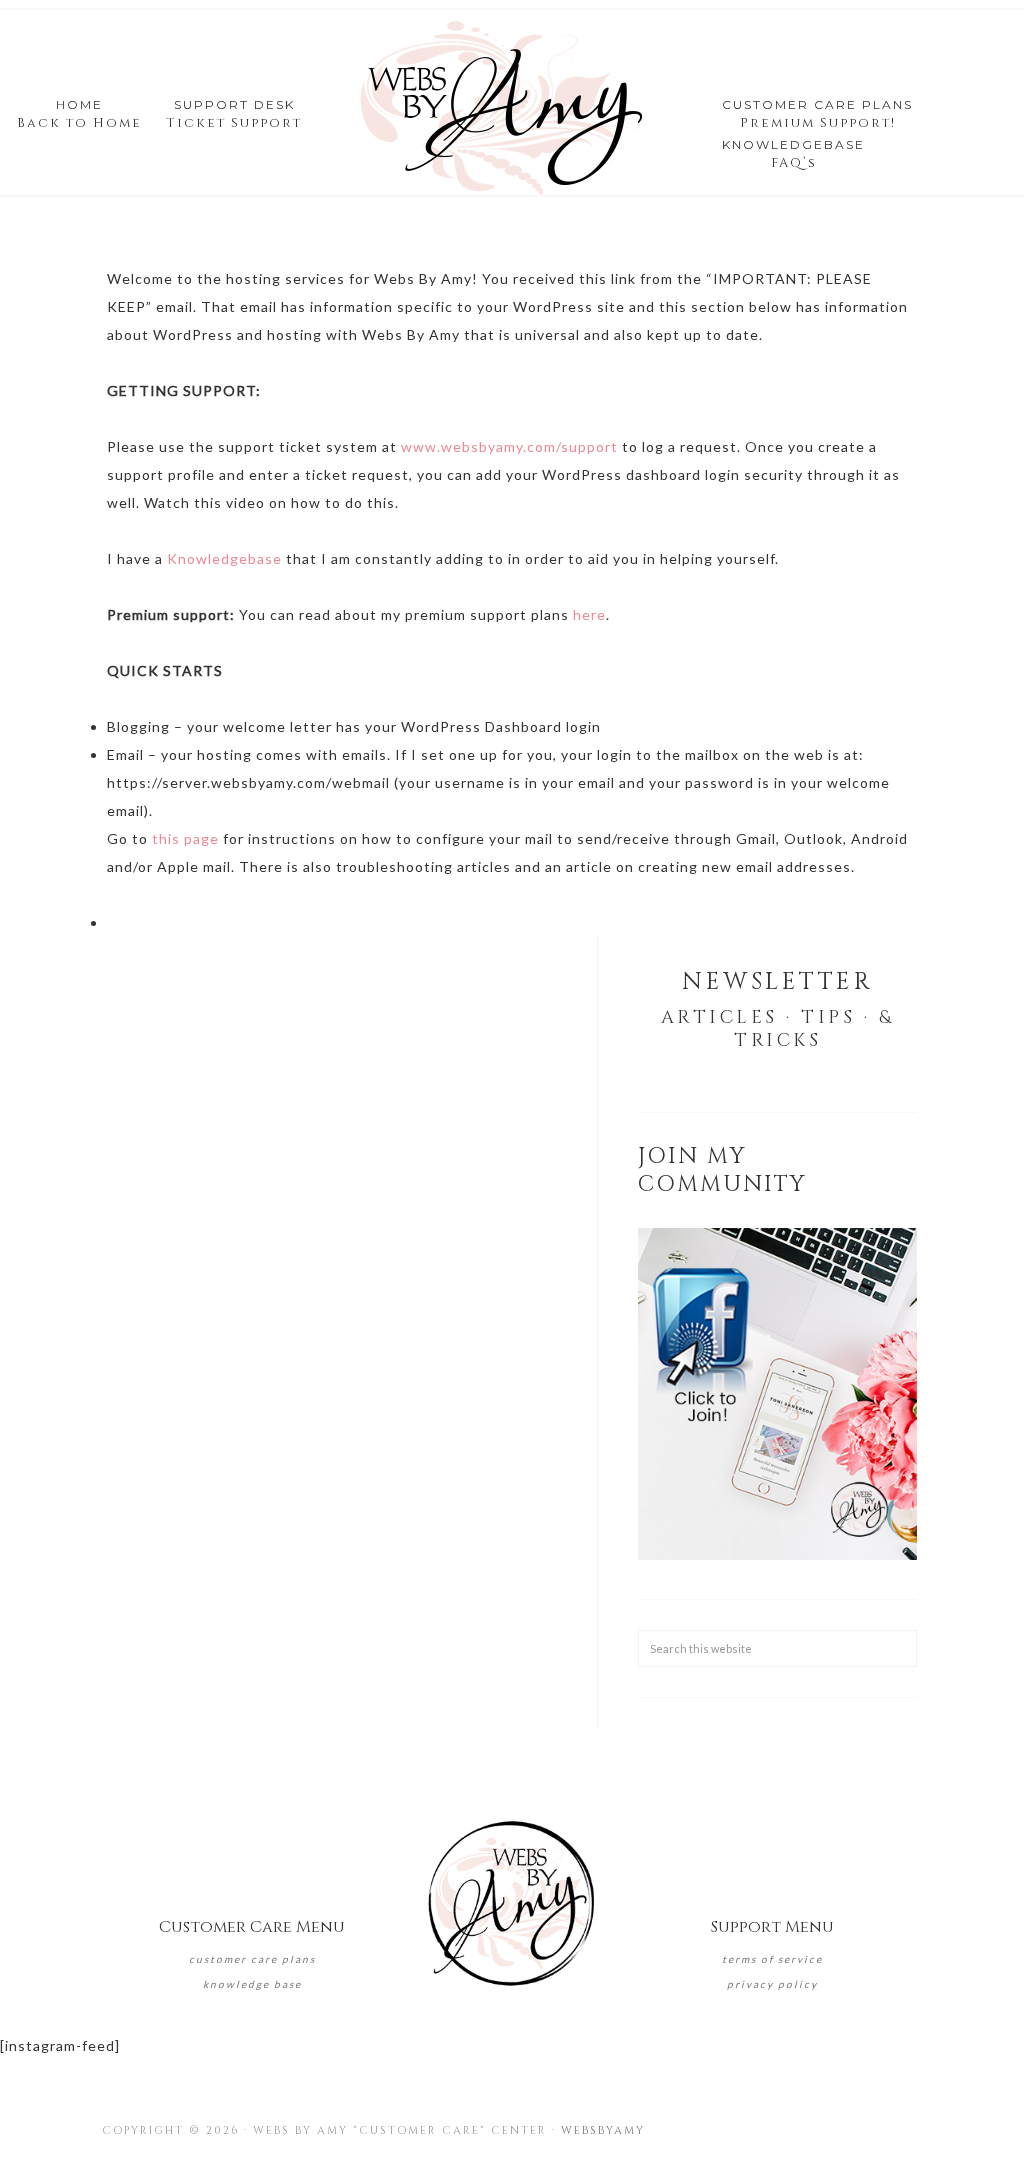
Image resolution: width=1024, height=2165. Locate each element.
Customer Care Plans (252, 1959)
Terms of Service (772, 1959)
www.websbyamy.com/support (509, 446)
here (589, 614)
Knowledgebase (224, 558)
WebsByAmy (603, 2130)
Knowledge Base (252, 1984)
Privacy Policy (772, 1984)
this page (185, 838)
